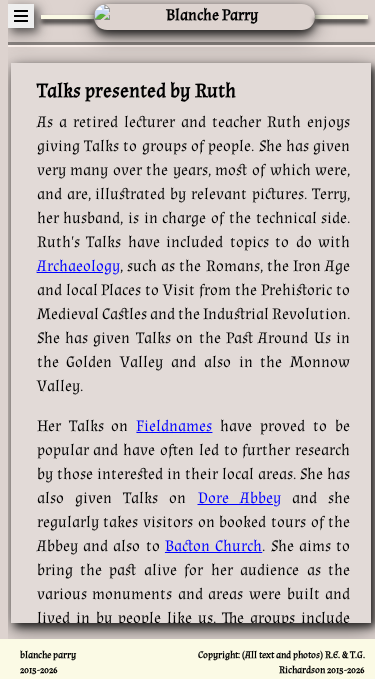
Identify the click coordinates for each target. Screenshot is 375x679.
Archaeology (78, 266)
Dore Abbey (239, 498)
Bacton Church (213, 546)
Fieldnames (174, 426)
